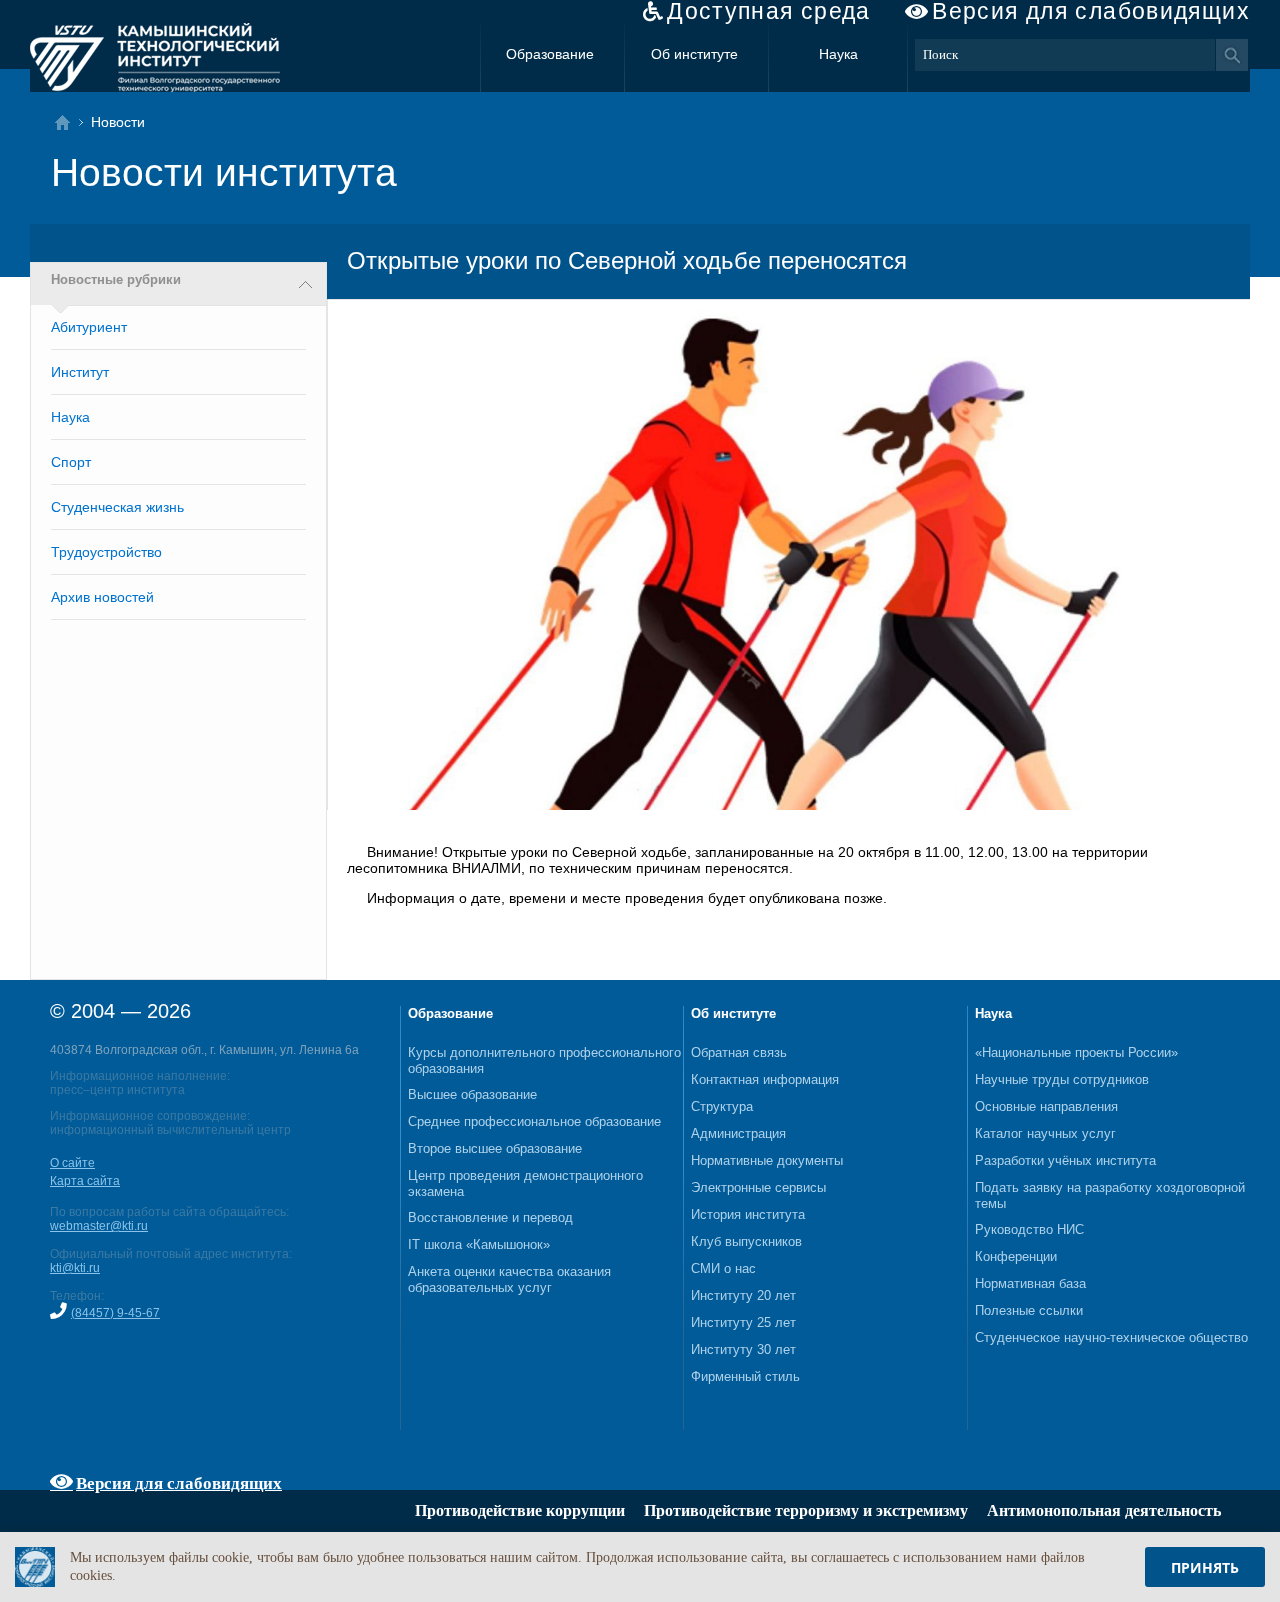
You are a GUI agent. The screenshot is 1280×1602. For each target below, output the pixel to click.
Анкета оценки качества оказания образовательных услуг (509, 1279)
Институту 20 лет (743, 1295)
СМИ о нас (723, 1268)
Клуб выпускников (746, 1241)
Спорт (71, 462)
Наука (838, 54)
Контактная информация (765, 1079)
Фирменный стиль (745, 1376)
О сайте (72, 1163)
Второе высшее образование (495, 1148)
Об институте (694, 54)
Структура (722, 1106)
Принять (1205, 1567)
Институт (80, 372)
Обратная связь (739, 1052)
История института (748, 1214)
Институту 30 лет (743, 1349)
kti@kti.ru (75, 1268)
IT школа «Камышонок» (479, 1244)
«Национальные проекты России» (1076, 1052)
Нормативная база (1030, 1283)
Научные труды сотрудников (1062, 1079)
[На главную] (68, 122)
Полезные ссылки (1029, 1310)
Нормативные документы (767, 1160)
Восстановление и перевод (490, 1217)
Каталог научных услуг (1045, 1133)
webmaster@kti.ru (99, 1226)
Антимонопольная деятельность (1104, 1510)
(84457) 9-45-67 (115, 1313)
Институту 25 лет (743, 1322)
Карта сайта (85, 1181)
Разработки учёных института (1065, 1160)
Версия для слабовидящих (1091, 11)
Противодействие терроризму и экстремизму (806, 1510)
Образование (550, 54)
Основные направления (1046, 1106)
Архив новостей (102, 597)
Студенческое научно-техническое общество (1111, 1337)
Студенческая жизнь (117, 507)
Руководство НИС (1029, 1229)
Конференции (1016, 1256)
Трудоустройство (106, 552)
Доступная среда (769, 11)
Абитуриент (89, 327)
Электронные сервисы (758, 1187)
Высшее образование (472, 1094)
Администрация (738, 1133)
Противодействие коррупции (520, 1510)
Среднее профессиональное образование (534, 1121)
